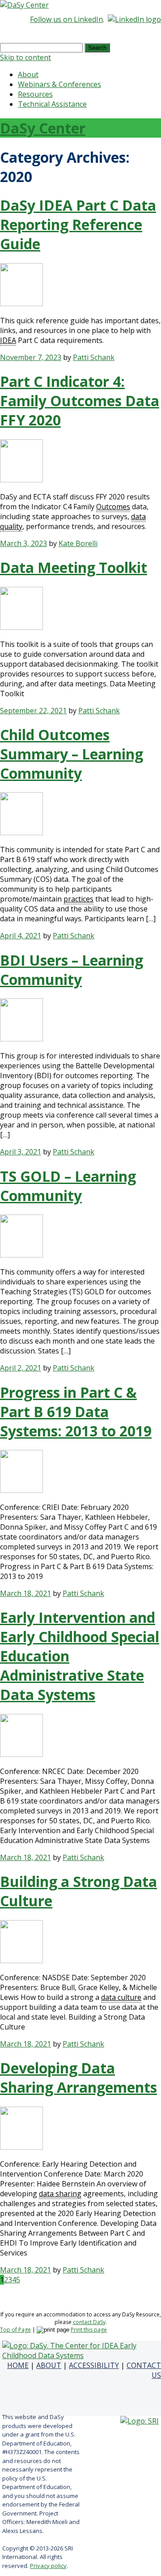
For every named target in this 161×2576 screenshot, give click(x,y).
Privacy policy (48, 2566)
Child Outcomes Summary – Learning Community (72, 754)
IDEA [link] (8, 340)
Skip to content (25, 57)
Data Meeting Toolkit (74, 567)
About (28, 74)
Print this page (89, 2330)
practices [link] (78, 899)
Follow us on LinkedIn (66, 19)
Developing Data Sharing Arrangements (78, 2077)
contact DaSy (89, 2322)
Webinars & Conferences (59, 84)
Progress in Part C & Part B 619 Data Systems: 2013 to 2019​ (76, 1412)
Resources (35, 94)
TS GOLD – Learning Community (68, 1186)
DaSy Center (43, 128)
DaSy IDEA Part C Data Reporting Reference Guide (78, 224)
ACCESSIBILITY (94, 2365)
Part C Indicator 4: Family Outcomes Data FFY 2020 (80, 401)
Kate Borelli (78, 543)
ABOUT (49, 2365)
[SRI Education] (140, 2421)
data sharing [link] (60, 2194)
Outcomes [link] (113, 507)
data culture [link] (121, 1997)
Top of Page (15, 2330)
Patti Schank (94, 357)
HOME (18, 2365)
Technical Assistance (52, 104)
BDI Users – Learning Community (72, 970)
